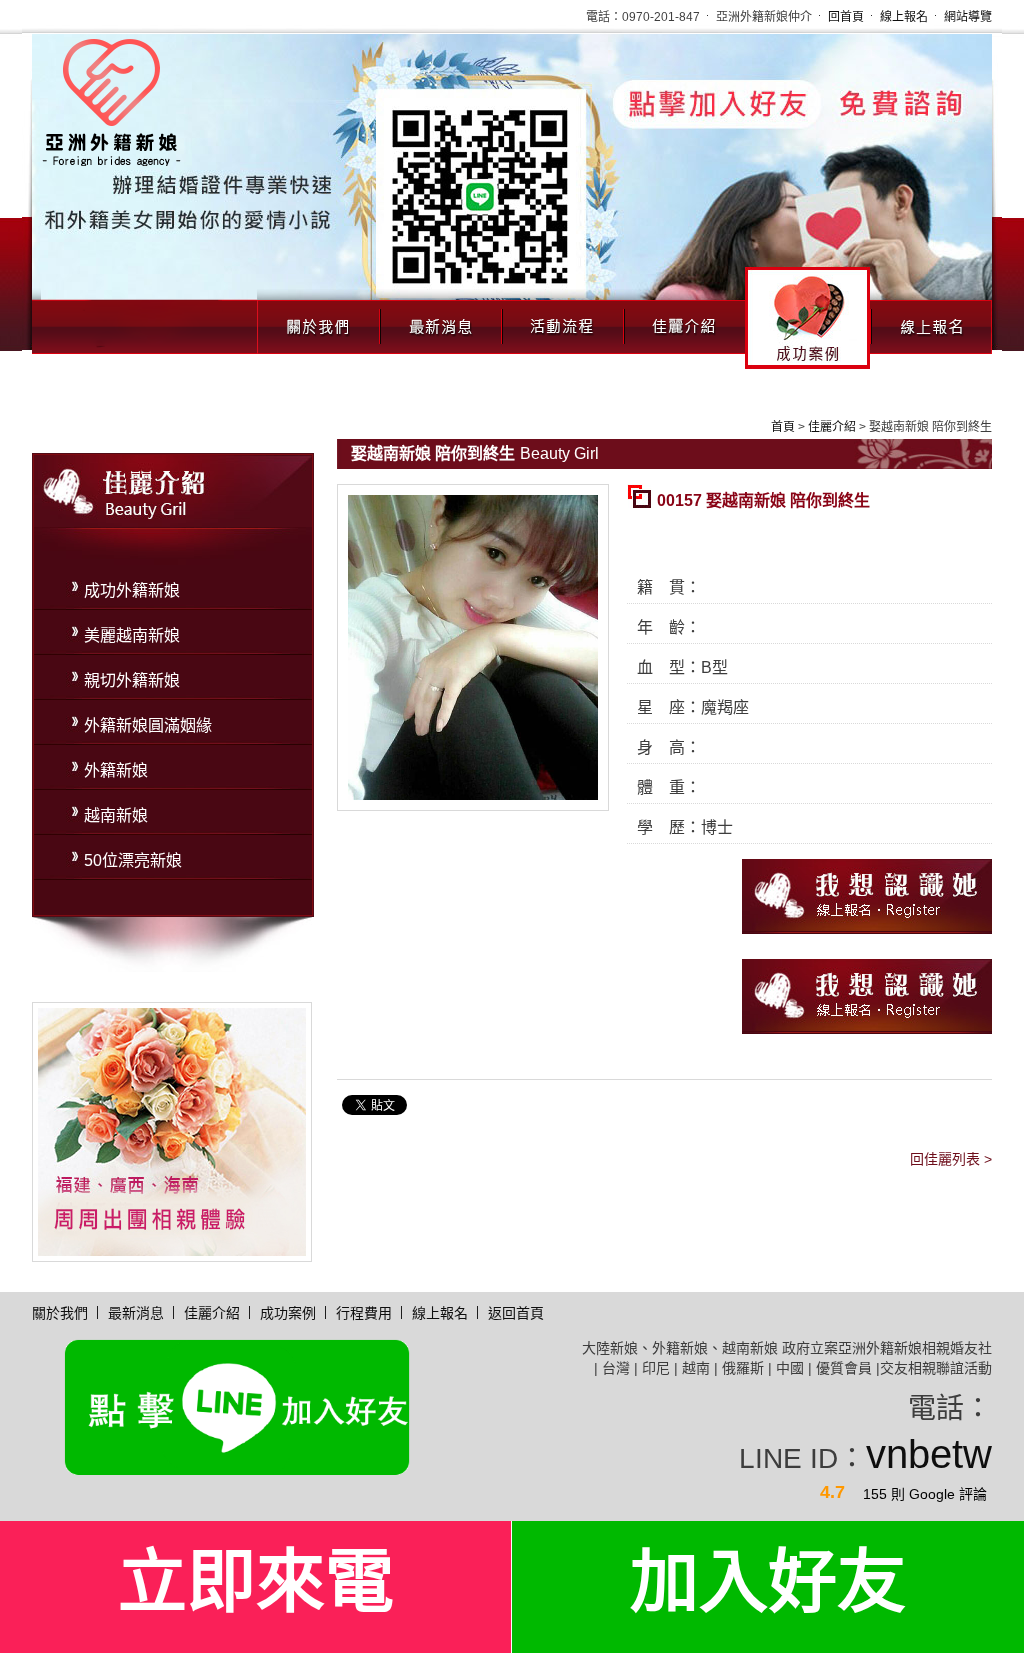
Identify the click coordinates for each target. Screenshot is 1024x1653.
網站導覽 (968, 17)
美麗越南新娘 (132, 635)
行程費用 (364, 1313)
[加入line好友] (237, 1404)
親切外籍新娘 (132, 680)
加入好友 (768, 1582)
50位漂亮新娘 (133, 860)
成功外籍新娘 (132, 590)
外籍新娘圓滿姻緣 (148, 725)
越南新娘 (116, 815)
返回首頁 (516, 1313)
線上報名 (904, 17)
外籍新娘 (116, 770)
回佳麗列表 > (951, 1159)
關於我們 (318, 321)
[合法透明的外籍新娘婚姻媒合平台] (111, 100)
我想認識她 (867, 896)
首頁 (783, 427)
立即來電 (256, 1582)
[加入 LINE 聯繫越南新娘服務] (512, 191)
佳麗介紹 (684, 321)
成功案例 (807, 318)
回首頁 (846, 17)
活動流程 (562, 321)
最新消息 (440, 321)
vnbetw (929, 1454)
